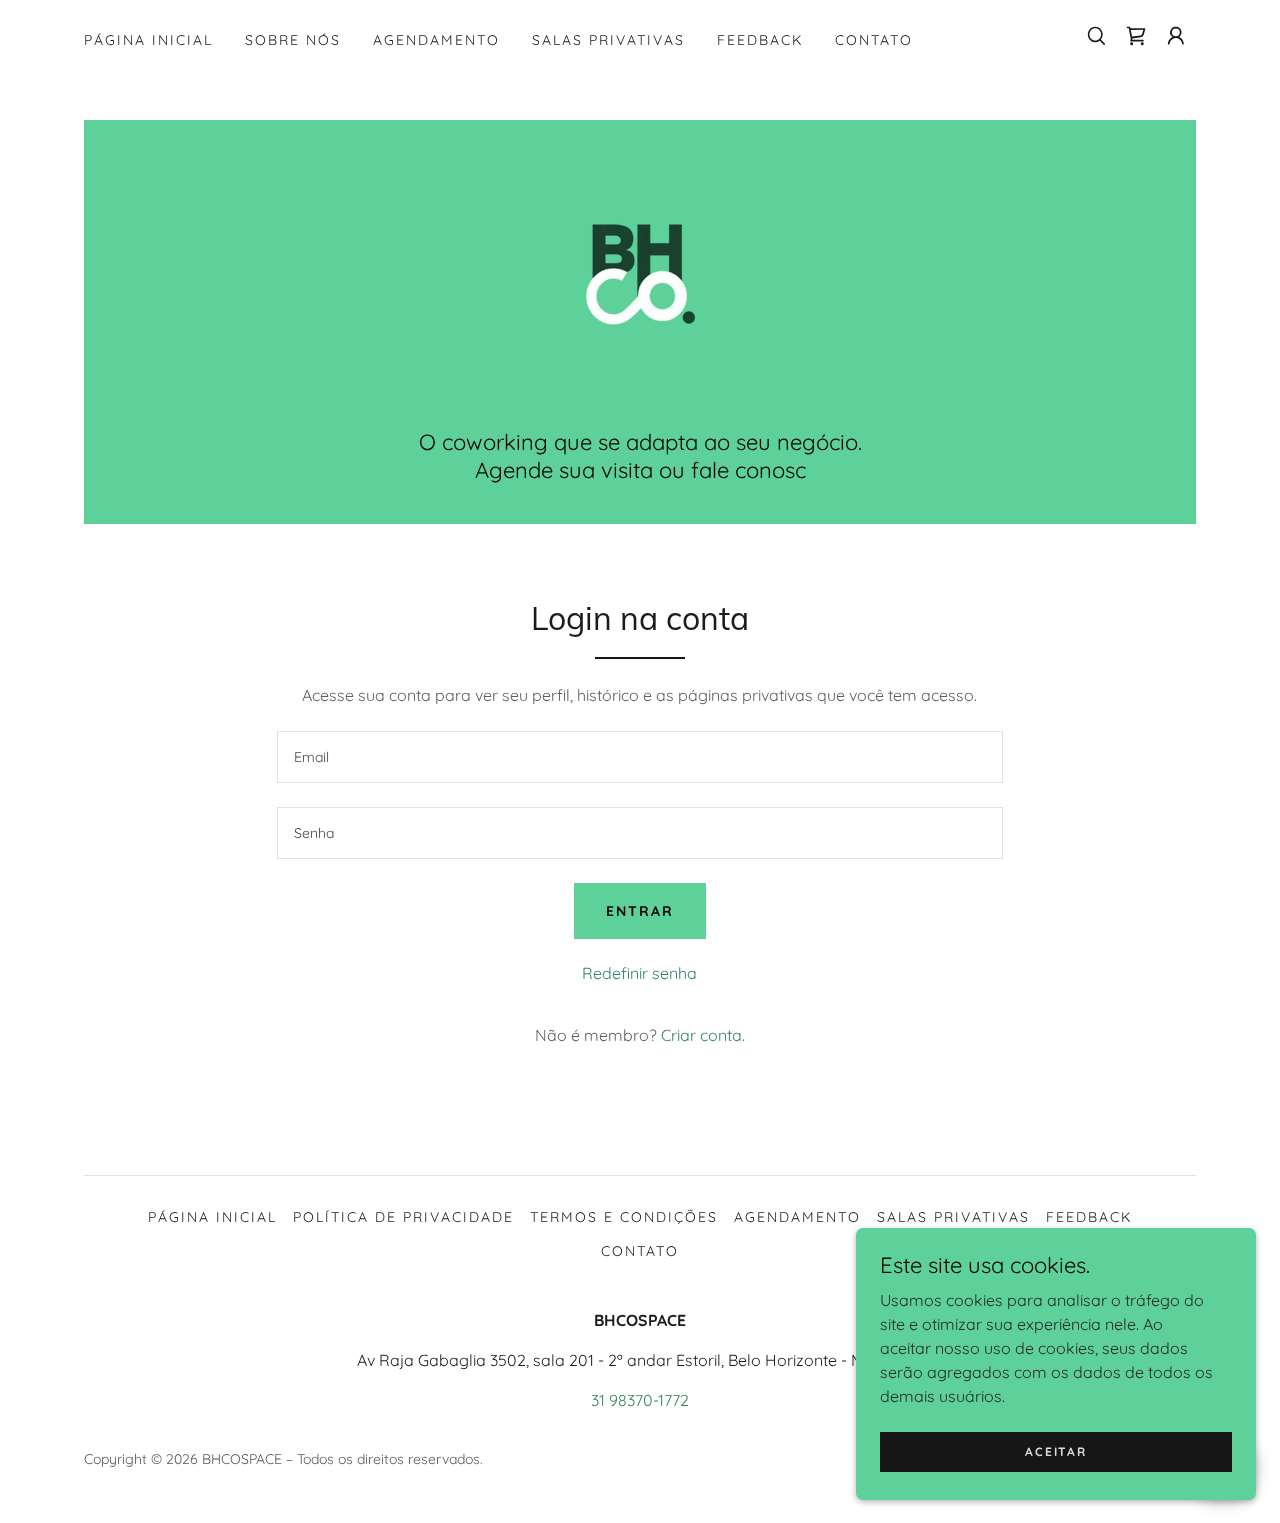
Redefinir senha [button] (639, 973)
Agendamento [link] (436, 40)
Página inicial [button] (212, 1217)
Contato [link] (874, 40)
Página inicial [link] (148, 40)
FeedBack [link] (760, 40)
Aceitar (1055, 1451)
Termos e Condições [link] (624, 1217)
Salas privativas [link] (608, 40)
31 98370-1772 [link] (640, 1400)
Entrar (640, 911)
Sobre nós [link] (293, 40)
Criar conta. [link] (703, 1035)
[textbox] (639, 757)
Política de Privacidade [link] (403, 1217)
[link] (1136, 36)
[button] (1176, 36)
